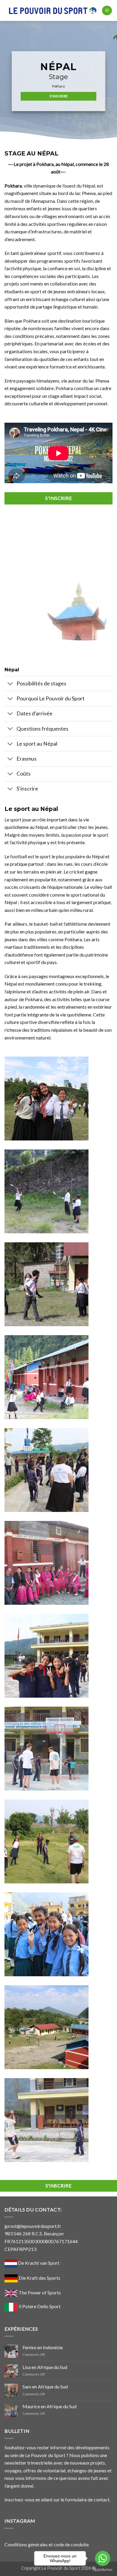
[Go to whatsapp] (103, 2558)
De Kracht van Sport (38, 2263)
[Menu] (107, 11)
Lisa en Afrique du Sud (45, 2367)
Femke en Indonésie (43, 2347)
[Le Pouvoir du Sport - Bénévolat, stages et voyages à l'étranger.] (53, 11)
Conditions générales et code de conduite (47, 2544)
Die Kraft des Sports (39, 2278)
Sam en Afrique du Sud (45, 2387)
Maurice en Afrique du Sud (49, 2406)
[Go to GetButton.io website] (103, 2570)
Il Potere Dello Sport (40, 2306)
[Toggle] (10, 684)
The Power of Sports (39, 2292)
